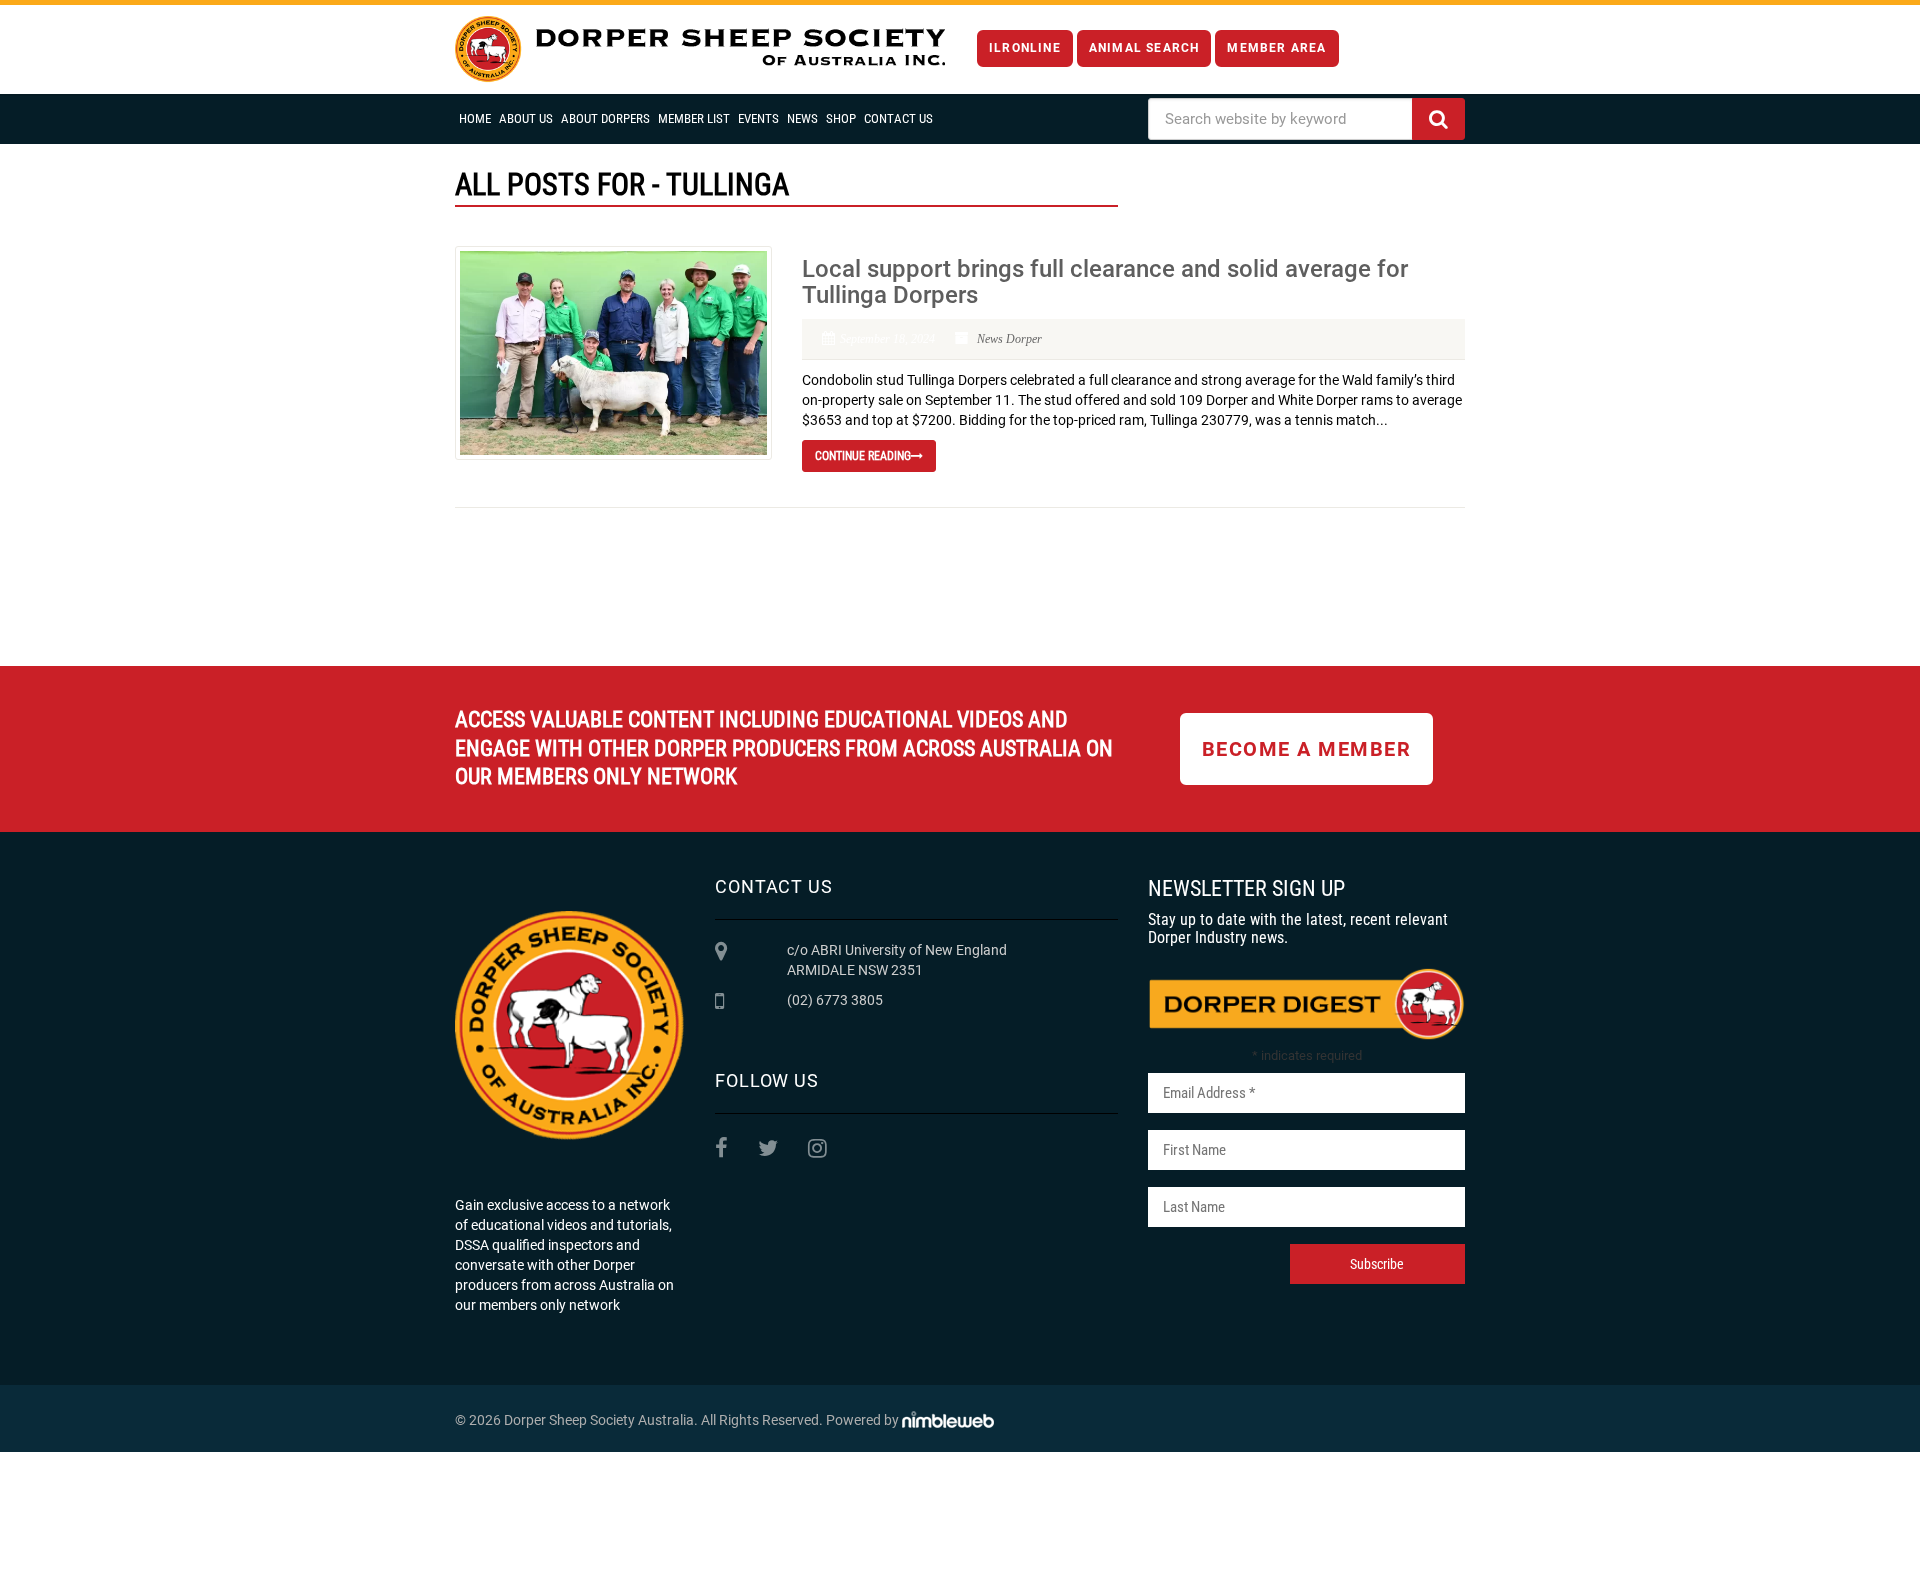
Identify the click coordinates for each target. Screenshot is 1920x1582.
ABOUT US (526, 118)
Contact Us (898, 118)
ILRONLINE (1025, 48)
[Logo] (700, 49)
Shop (841, 118)
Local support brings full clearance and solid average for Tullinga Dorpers (1105, 282)
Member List (694, 118)
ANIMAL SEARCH (1144, 48)
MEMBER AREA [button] (1276, 48)
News (802, 118)
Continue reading (863, 456)
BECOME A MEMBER (1307, 749)
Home (475, 118)
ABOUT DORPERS (605, 118)
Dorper (1024, 339)
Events (758, 118)
